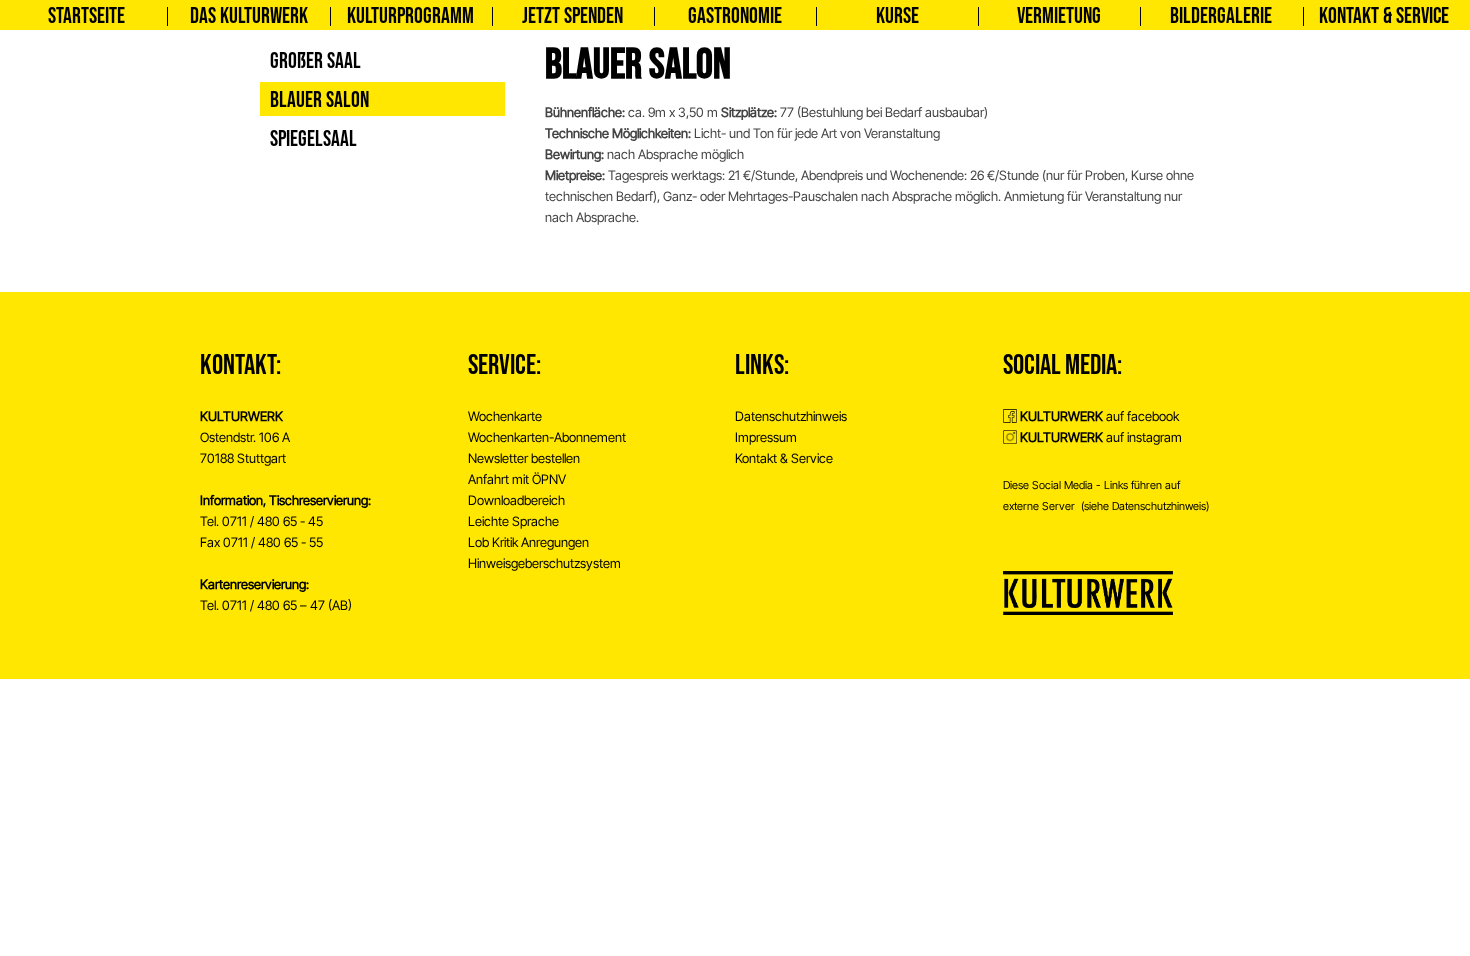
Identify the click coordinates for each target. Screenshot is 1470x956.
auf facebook (1099, 416)
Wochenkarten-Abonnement (547, 437)
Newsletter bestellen (524, 458)
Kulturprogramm (410, 16)
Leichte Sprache (513, 521)
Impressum (766, 437)
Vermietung (1059, 16)
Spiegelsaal (313, 139)
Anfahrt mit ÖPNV (517, 479)
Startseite (86, 16)
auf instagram (1101, 437)
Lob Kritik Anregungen (528, 542)
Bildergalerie (1221, 16)
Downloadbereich (516, 500)
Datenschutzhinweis (791, 416)
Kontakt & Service (1384, 16)
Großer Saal (315, 61)
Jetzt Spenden (572, 16)
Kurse (897, 16)
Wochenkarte (505, 416)
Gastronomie (735, 16)
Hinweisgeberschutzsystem (544, 563)
